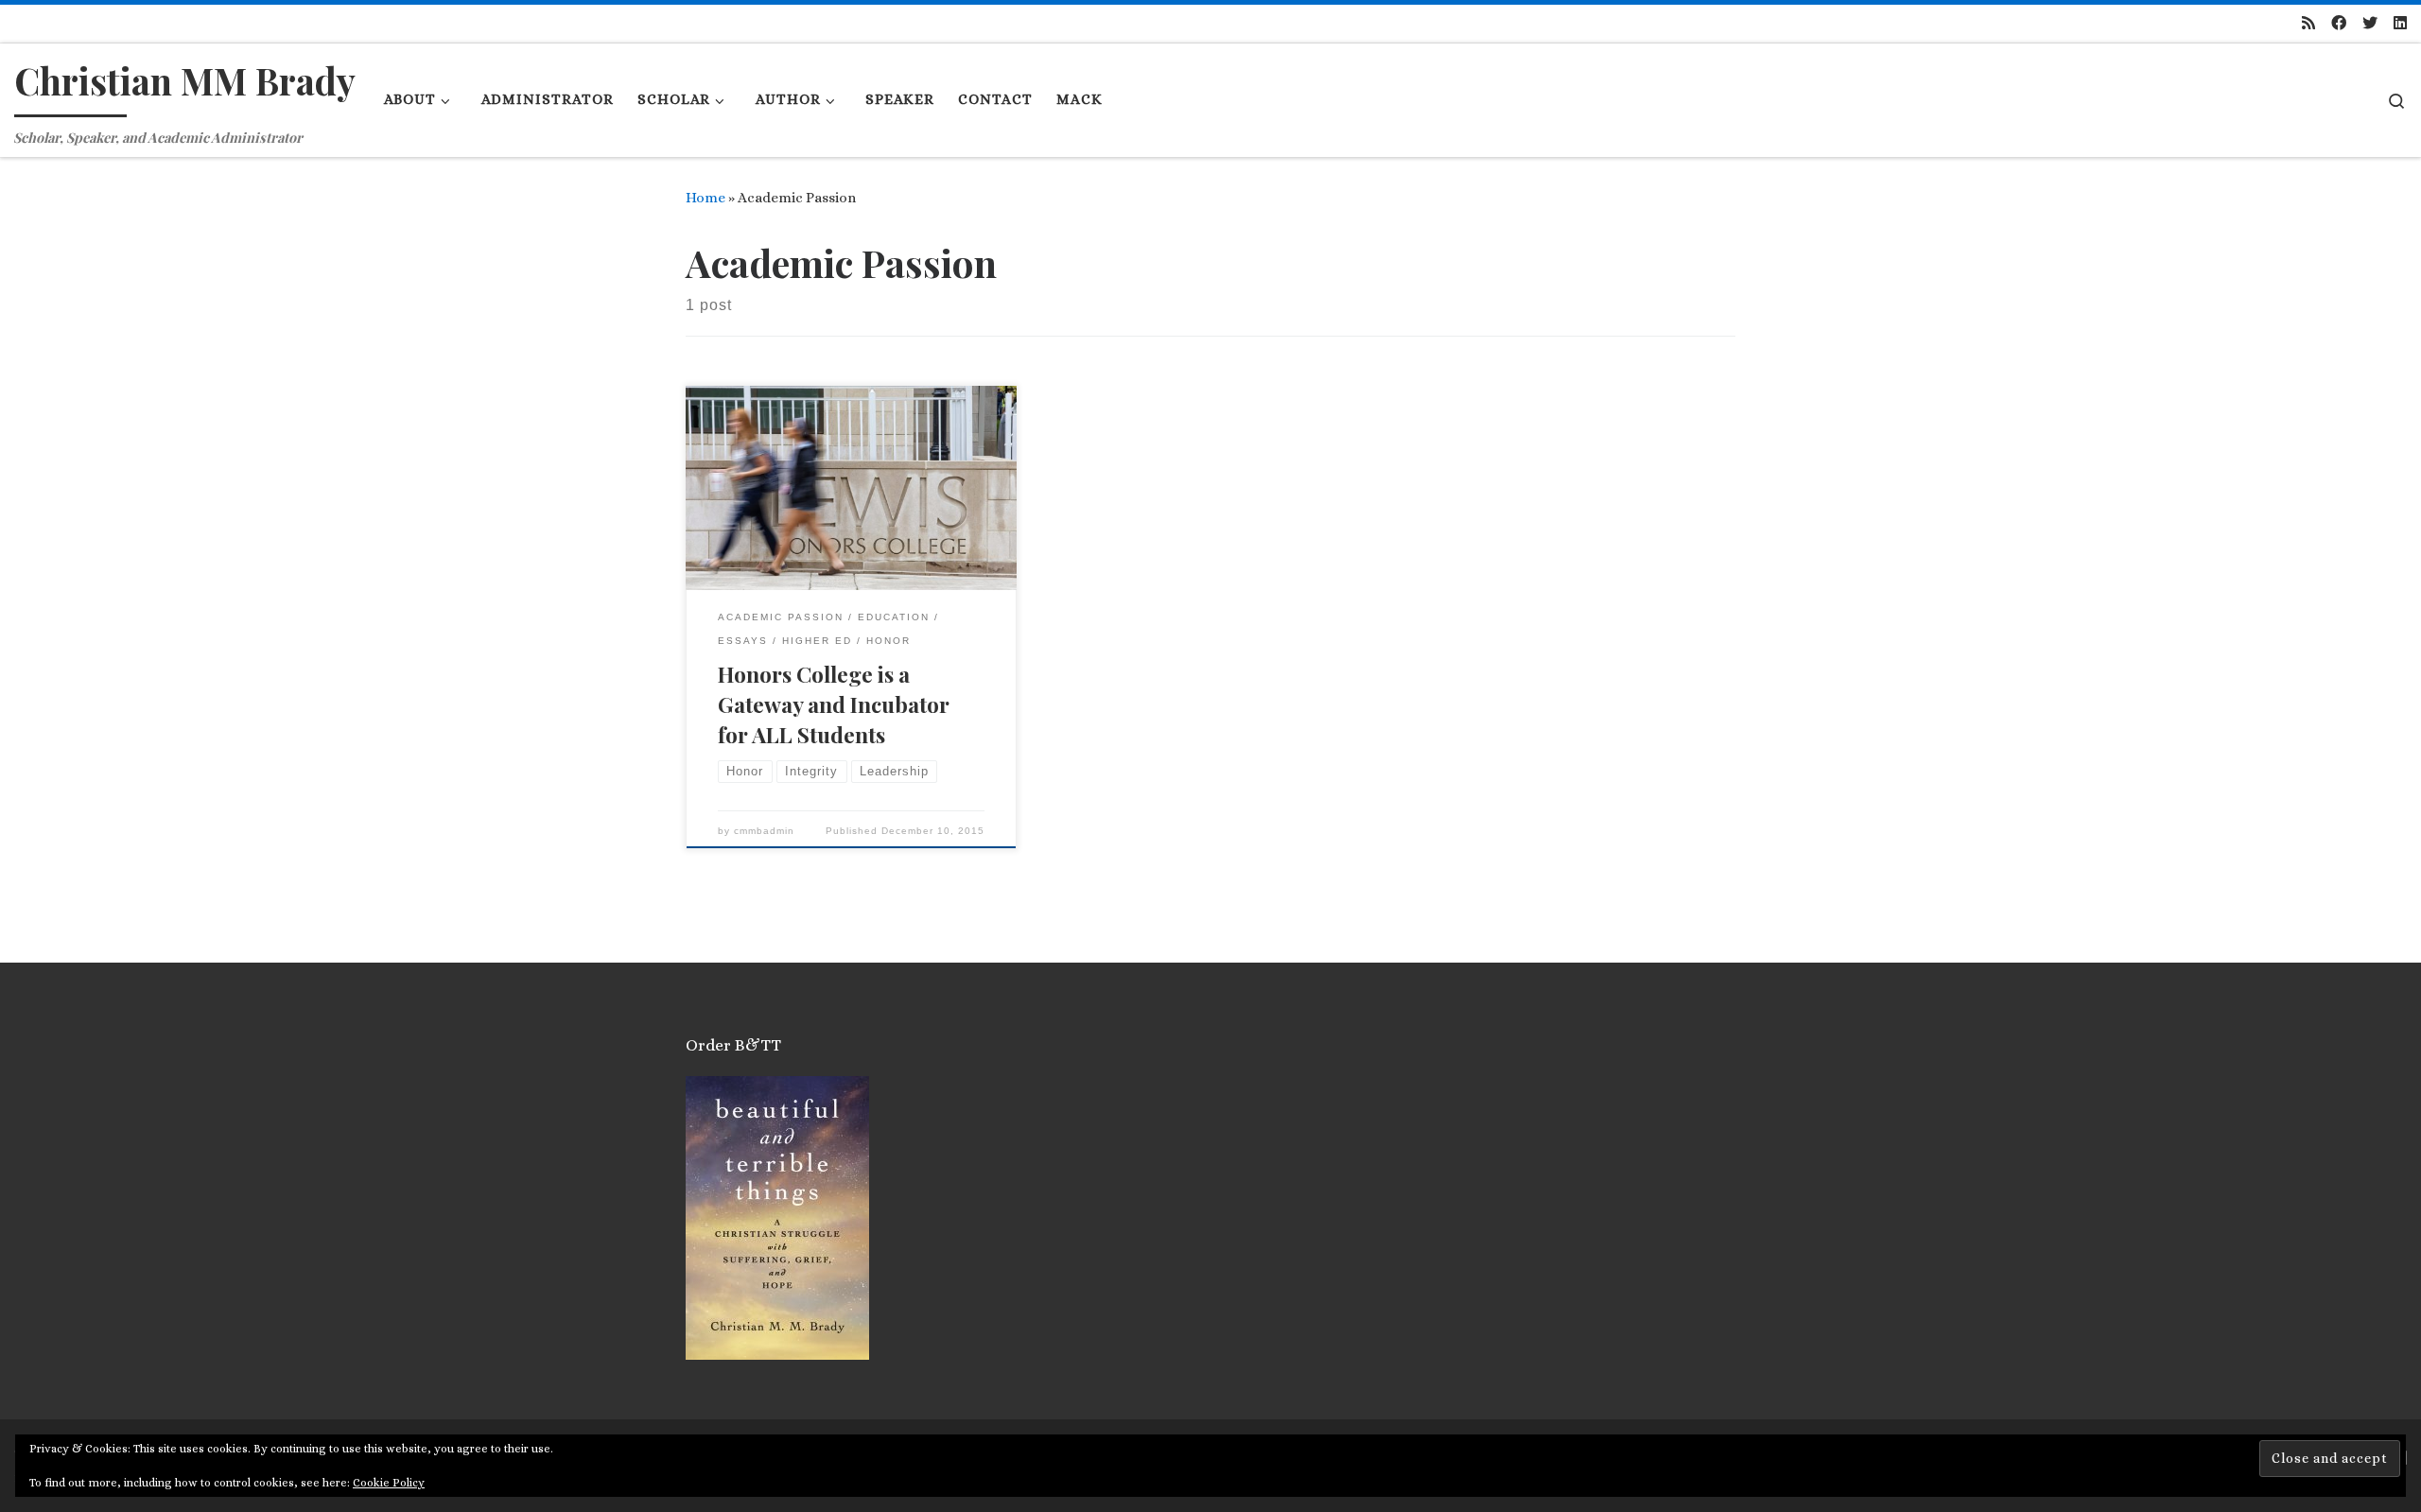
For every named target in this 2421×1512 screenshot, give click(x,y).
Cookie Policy (389, 1483)
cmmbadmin (764, 831)
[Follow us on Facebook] (2339, 24)
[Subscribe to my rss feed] (2308, 24)
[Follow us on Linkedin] (2400, 24)
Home (705, 198)
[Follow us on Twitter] (2370, 24)
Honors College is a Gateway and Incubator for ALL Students (834, 704)
